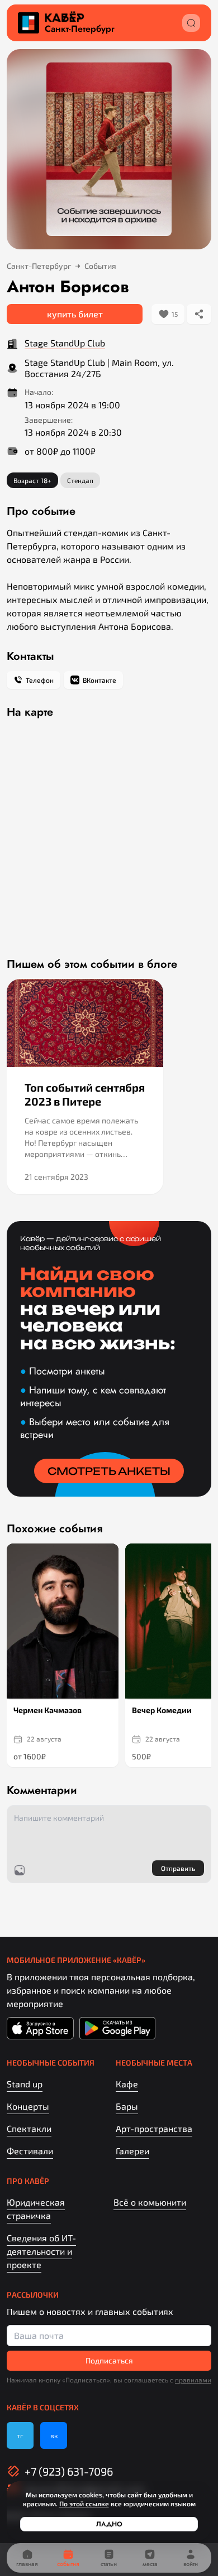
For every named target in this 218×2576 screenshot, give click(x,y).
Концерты (28, 2106)
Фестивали (30, 2151)
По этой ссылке (84, 2503)
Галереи (132, 2151)
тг (20, 2435)
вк (54, 2435)
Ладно (109, 2524)
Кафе (127, 2084)
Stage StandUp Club (65, 343)
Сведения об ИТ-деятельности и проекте (41, 2251)
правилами (193, 2380)
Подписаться (109, 2360)
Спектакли (29, 2128)
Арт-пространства (154, 2128)
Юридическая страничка (36, 2209)
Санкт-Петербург (80, 29)
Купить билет (75, 314)
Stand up (25, 2084)
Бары (127, 2106)
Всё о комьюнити (150, 2202)
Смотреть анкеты (109, 1471)
